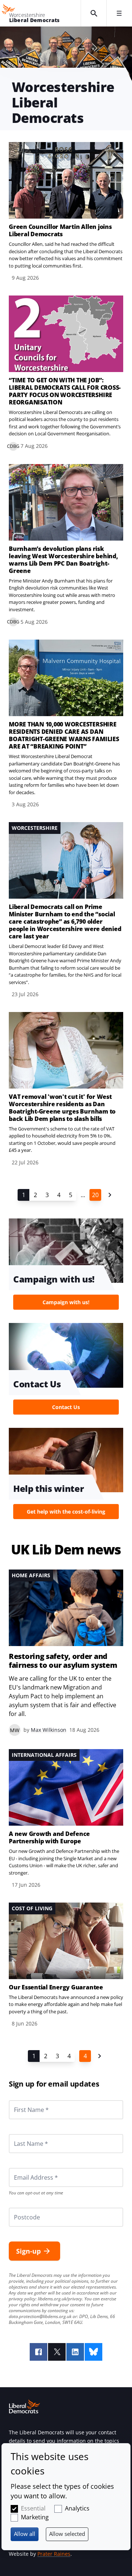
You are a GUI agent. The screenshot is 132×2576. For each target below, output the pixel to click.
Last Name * (22, 2134)
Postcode (18, 2208)
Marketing (35, 2517)
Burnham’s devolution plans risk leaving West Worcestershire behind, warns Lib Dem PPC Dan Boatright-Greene (63, 560)
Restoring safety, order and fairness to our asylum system (63, 1661)
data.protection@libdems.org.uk (40, 2316)
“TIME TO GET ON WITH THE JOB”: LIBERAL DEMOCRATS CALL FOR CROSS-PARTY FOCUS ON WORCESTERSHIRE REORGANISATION (65, 391)
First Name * (22, 2100)
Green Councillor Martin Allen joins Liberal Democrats (60, 230)
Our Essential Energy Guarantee (56, 1987)
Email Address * (26, 2168)
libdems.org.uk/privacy (60, 2299)
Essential (33, 2508)
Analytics (77, 2508)
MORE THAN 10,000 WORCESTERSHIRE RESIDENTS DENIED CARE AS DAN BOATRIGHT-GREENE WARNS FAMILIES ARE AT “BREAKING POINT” (64, 735)
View (66, 212)
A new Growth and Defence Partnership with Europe (49, 1837)
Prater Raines (54, 2554)
